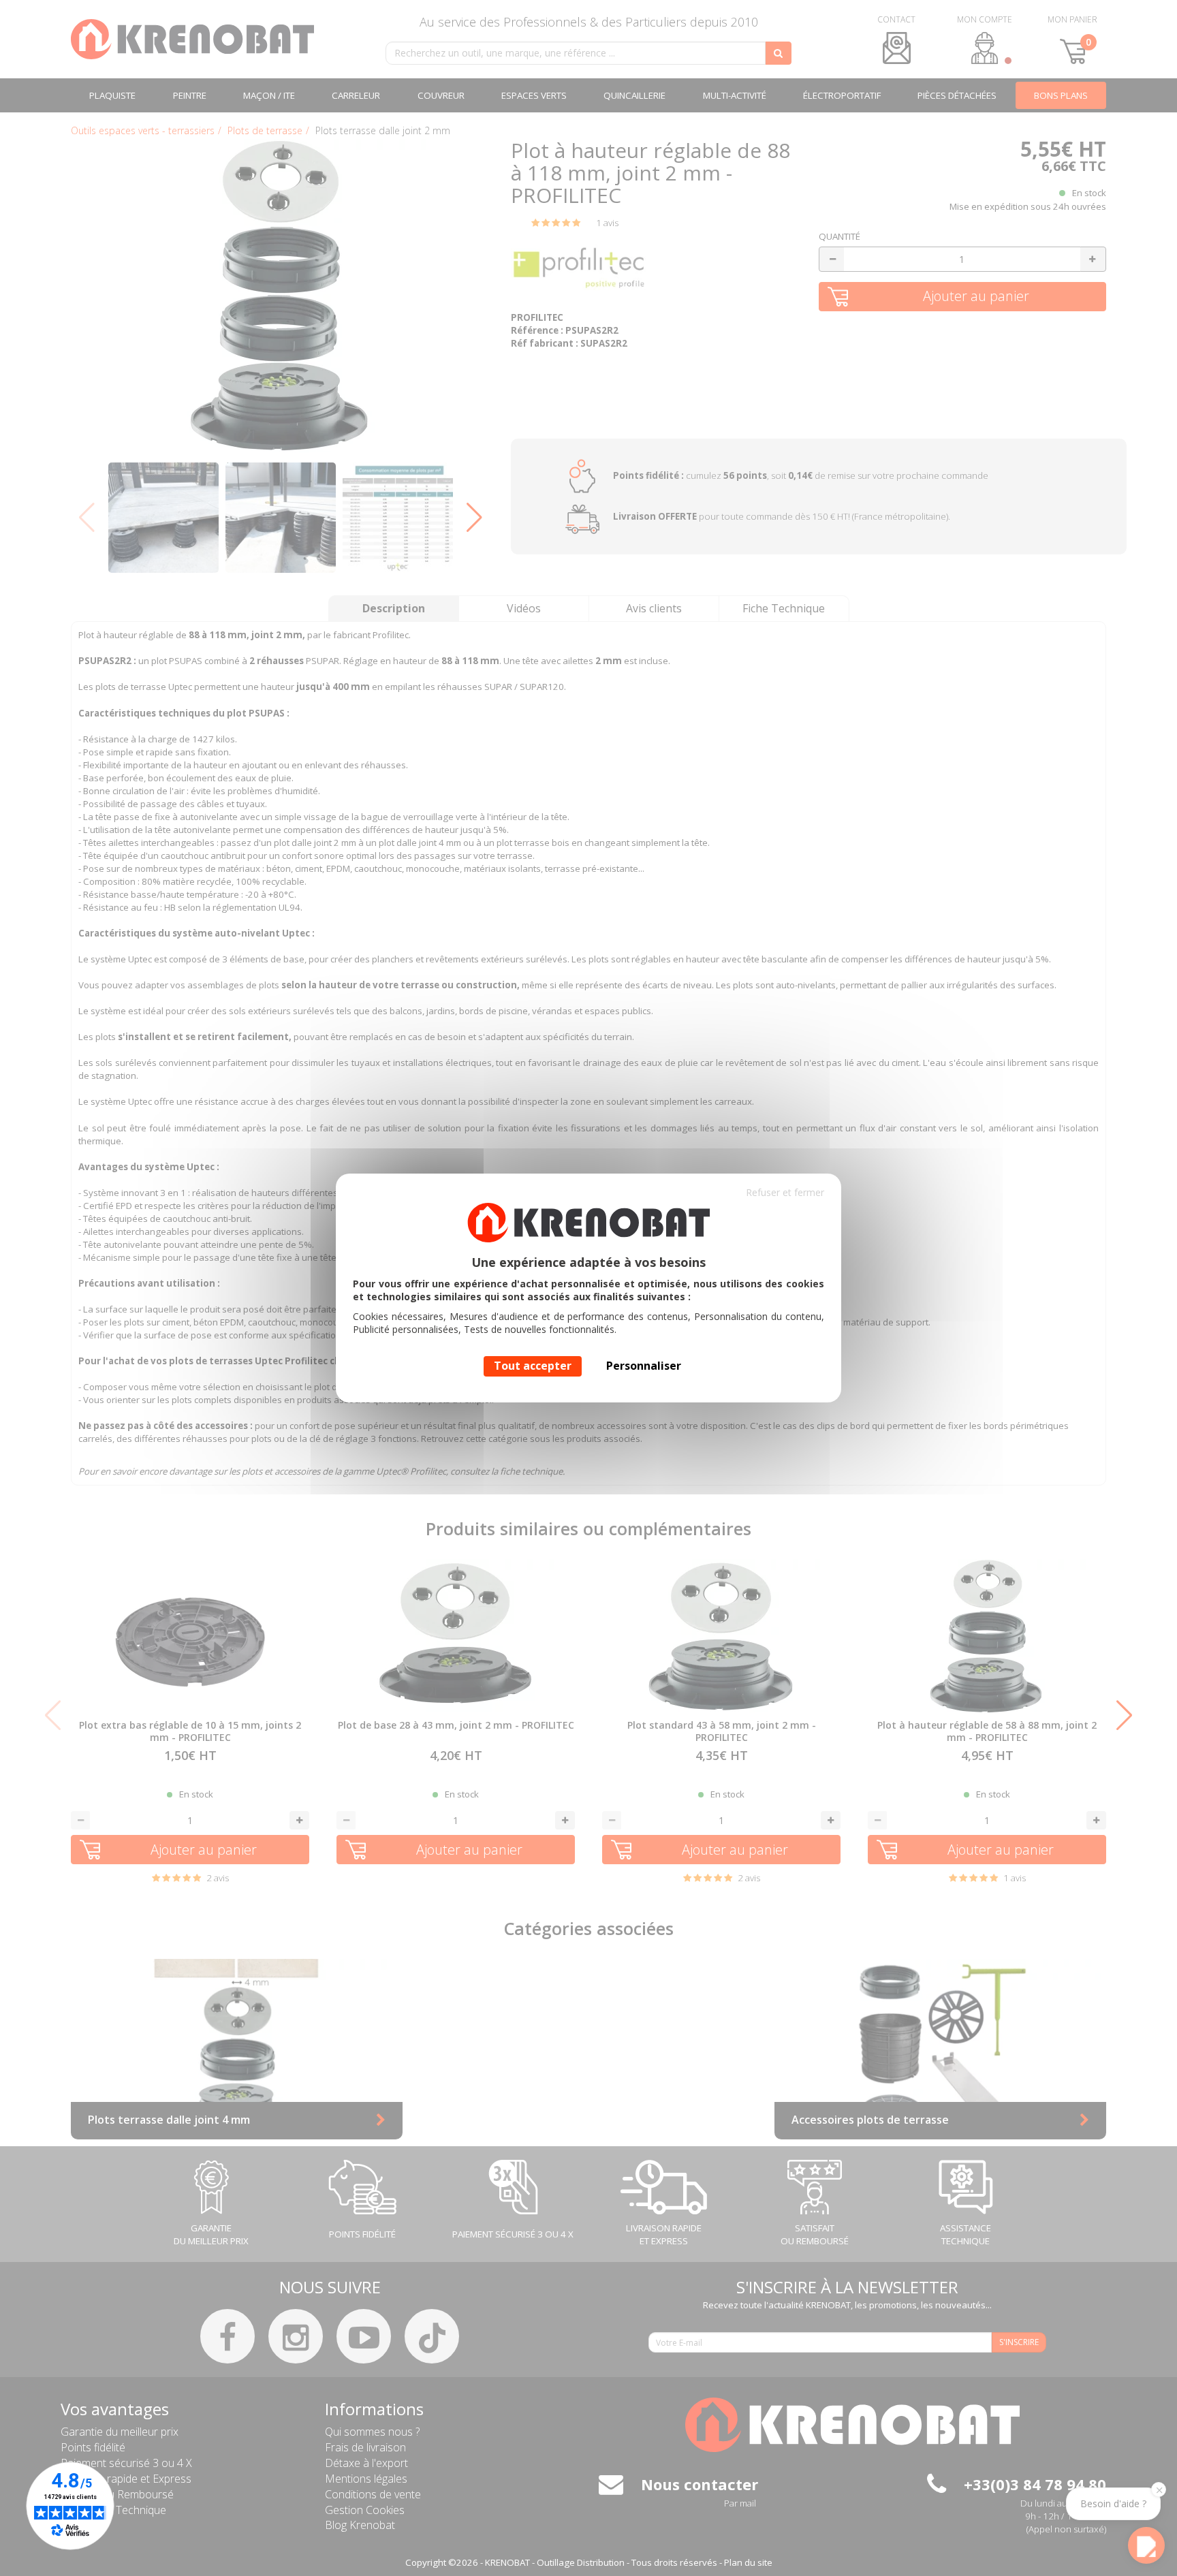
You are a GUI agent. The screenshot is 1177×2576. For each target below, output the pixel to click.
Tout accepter (533, 1366)
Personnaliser (644, 1366)
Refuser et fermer (785, 1192)
